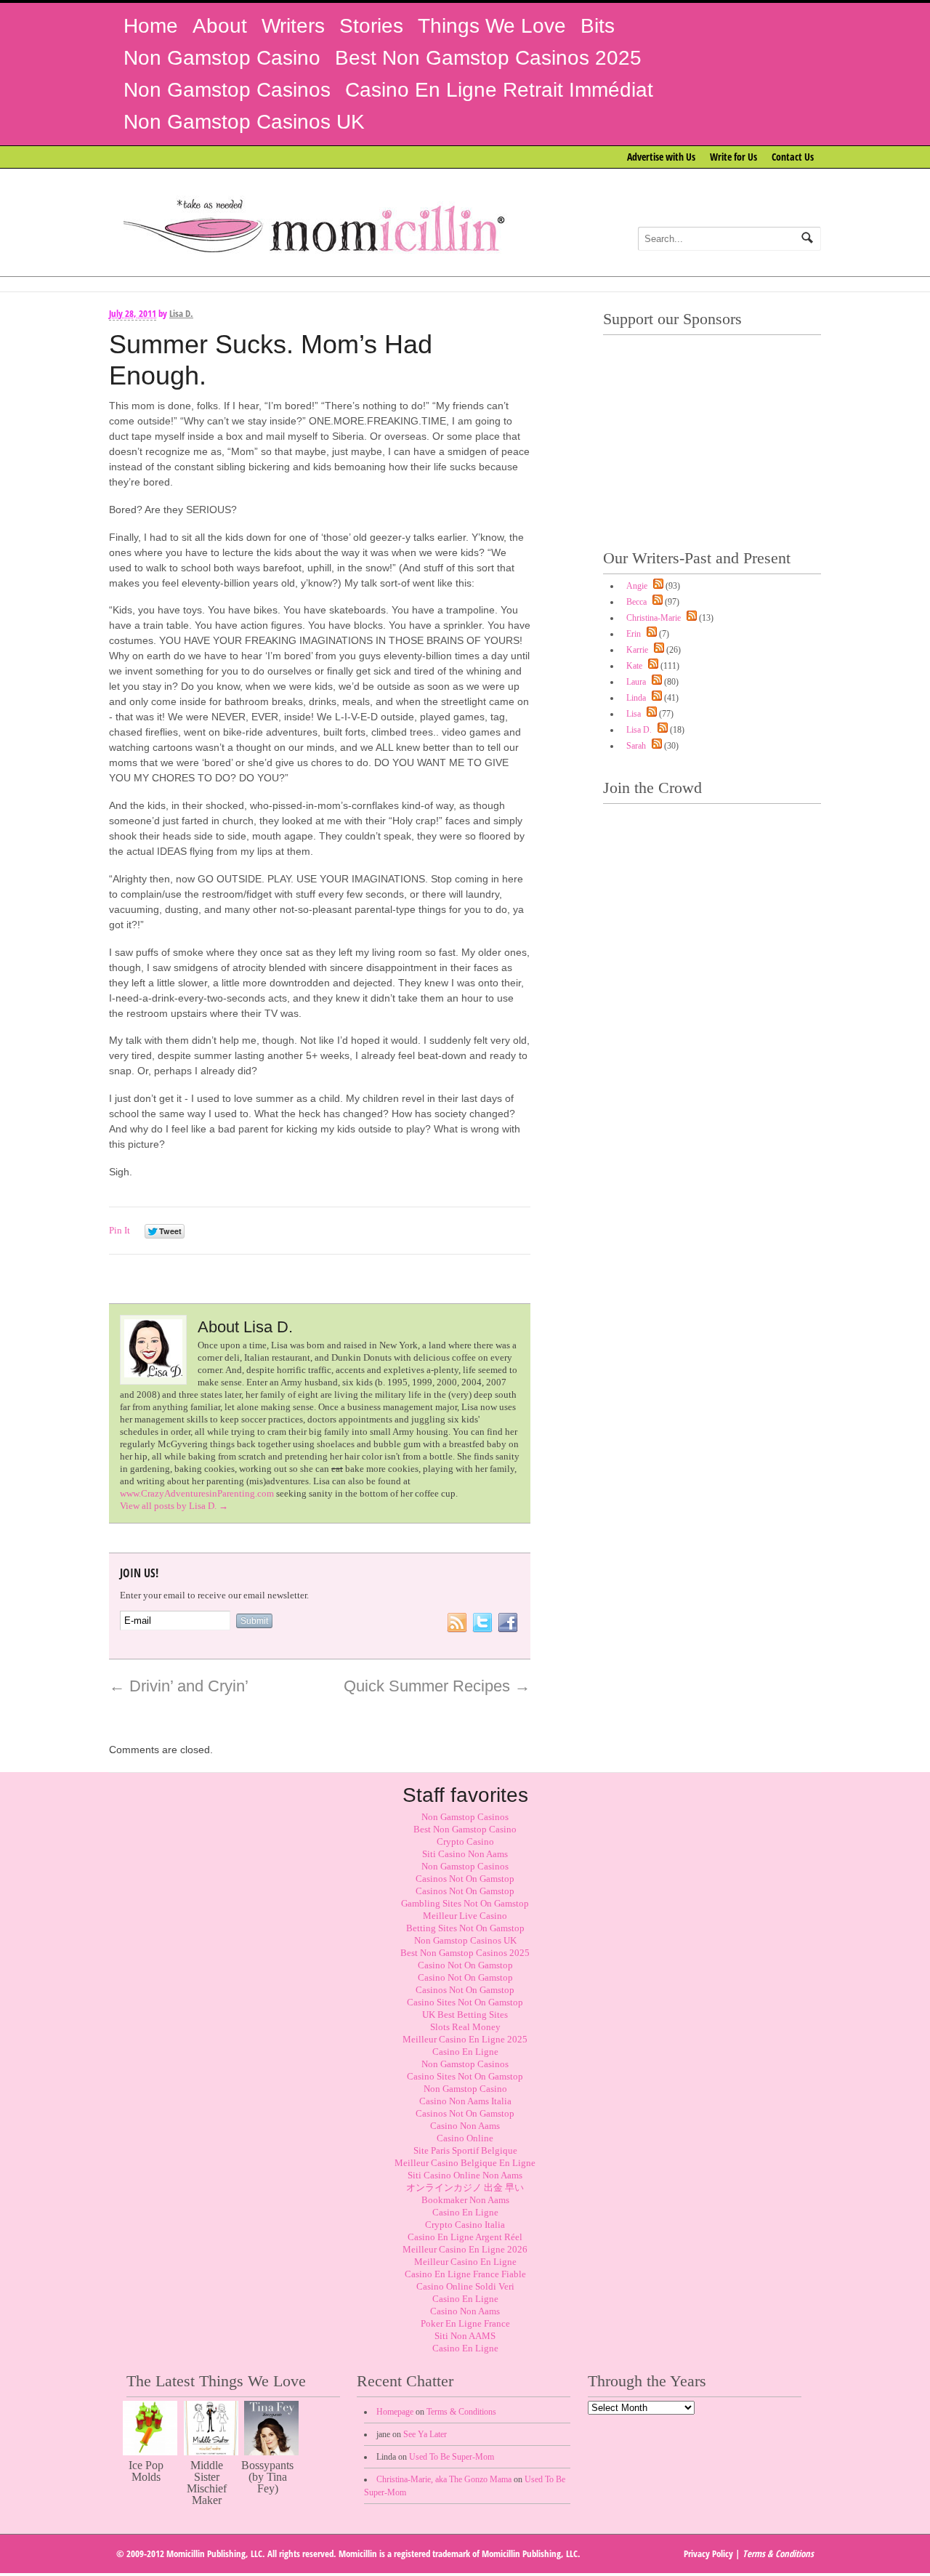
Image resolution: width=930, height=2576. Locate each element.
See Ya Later (425, 2434)
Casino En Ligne (465, 2052)
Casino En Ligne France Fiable (465, 2274)
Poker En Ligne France (465, 2323)
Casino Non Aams (465, 2126)
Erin (634, 634)
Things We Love (492, 26)
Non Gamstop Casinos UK (244, 122)
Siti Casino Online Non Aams (465, 2175)
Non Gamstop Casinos (227, 90)
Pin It (120, 1230)
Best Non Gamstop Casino (465, 1829)
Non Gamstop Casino (222, 58)
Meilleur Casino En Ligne (465, 2262)
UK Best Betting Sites (465, 2014)
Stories (371, 26)
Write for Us (733, 157)
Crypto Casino (465, 1842)
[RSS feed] (656, 586)
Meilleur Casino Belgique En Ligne (465, 2163)
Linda (636, 698)
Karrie (637, 650)
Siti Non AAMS (465, 2336)
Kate (634, 666)
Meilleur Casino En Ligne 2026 (465, 2249)
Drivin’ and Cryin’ (179, 1686)
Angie (637, 586)
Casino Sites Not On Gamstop (465, 2002)
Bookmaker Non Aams (465, 2200)
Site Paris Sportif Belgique (465, 2150)
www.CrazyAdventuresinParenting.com (197, 1493)
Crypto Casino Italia (465, 2225)
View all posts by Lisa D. (174, 1506)
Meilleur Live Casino (465, 1916)
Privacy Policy (708, 2553)
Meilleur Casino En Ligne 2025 (465, 2039)
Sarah (636, 746)
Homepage (395, 2412)
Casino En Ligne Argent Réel (465, 2237)
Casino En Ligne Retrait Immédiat (499, 90)
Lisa (634, 714)
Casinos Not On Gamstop (465, 1879)
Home (151, 26)
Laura (636, 682)
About (220, 26)
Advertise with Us (661, 157)
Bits (598, 26)
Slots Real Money (465, 2027)
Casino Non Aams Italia (465, 2101)
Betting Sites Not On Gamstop (465, 1928)
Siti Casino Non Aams (465, 1854)
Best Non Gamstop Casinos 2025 (488, 58)
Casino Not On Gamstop (465, 1965)
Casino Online (465, 2138)
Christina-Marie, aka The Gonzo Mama (444, 2479)
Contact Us (793, 157)
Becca (636, 602)
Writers (293, 26)
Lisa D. (181, 313)
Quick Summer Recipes (437, 1686)
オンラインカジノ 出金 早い (465, 2187)
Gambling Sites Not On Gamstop (465, 1903)
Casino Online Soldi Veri (465, 2286)
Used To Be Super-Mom (452, 2457)
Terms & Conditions (461, 2412)
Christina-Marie (654, 618)
